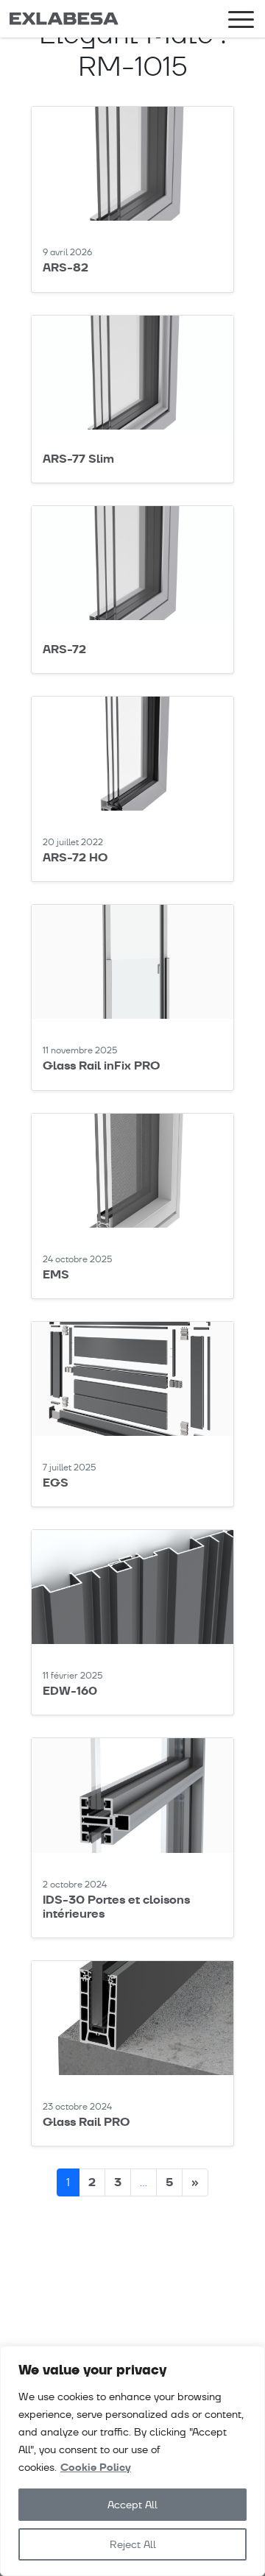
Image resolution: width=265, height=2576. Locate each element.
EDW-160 (70, 1691)
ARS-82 (66, 267)
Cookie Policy (96, 2468)
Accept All (132, 2505)
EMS (56, 1274)
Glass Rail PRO (86, 2122)
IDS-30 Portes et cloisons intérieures (116, 1907)
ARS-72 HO (75, 857)
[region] (132, 2461)
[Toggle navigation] (241, 22)
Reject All (133, 2544)
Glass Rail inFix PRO (101, 1065)
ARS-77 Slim (78, 459)
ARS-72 (64, 649)
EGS (56, 1483)
